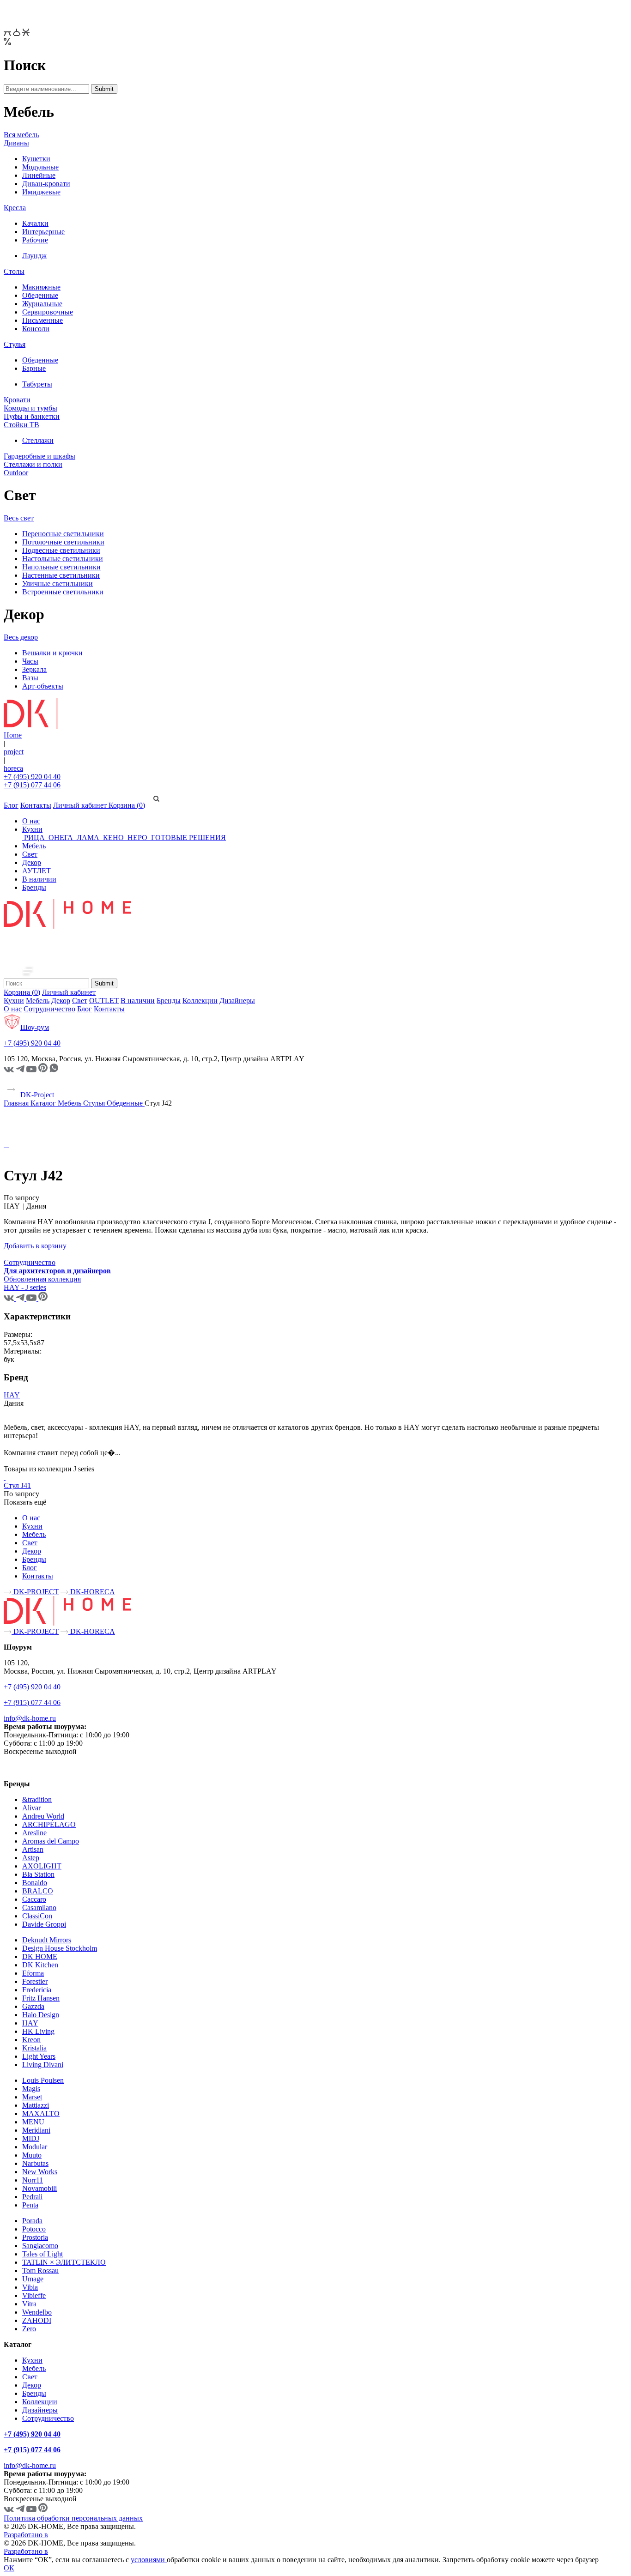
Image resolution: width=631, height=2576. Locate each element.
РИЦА (34, 838)
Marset (32, 2097)
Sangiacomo (40, 2246)
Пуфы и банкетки (32, 416)
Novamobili (39, 2188)
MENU (33, 2122)
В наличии (39, 879)
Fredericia (37, 1990)
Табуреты (37, 384)
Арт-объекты (43, 686)
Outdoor (16, 473)
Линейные (39, 175)
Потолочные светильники (63, 542)
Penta (30, 2205)
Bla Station (38, 1874)
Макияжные (41, 287)
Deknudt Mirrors (47, 1940)
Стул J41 (17, 1485)
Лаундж (34, 256)
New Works (40, 2172)
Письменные (42, 320)
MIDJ (31, 2138)
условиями (149, 2560)
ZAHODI (37, 2320)
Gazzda (33, 2006)
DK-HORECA (92, 1592)
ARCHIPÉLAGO (49, 1824)
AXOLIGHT (42, 1866)
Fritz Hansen (41, 1998)
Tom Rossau (40, 2271)
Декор (32, 862)
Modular (35, 2147)
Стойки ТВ (21, 425)
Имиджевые (41, 192)
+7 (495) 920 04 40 (32, 777)
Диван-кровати (46, 184)
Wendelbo (37, 2312)
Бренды (34, 887)
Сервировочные (48, 312)
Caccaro (34, 1899)
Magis (31, 2089)
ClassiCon (37, 1916)
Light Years (39, 2056)
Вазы (30, 678)
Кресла (15, 208)
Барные (34, 368)
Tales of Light (42, 2254)
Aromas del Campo (51, 1841)
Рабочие (35, 240)
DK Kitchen (40, 1965)
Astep (31, 1858)
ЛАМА (88, 838)
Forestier (35, 1981)
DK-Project (36, 1095)
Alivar (31, 1808)
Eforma (33, 1973)
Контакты (36, 805)
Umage (33, 2279)
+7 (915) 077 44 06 (32, 785)
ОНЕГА (61, 838)
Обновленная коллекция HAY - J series (42, 1283)
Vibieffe (34, 2295)
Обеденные (40, 295)
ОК (9, 2568)
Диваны (16, 143)
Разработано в (26, 2535)
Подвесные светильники (61, 550)
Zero (29, 2329)
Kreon (31, 2040)
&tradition (37, 1799)
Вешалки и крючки (52, 653)
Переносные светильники (63, 534)
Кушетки (36, 159)
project (14, 752)
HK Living (38, 2031)
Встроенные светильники (63, 592)
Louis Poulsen (43, 2080)
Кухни (32, 829)
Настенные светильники (61, 575)
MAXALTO (41, 2113)
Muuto (32, 2155)
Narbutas (35, 2163)
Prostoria (35, 2237)
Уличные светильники (58, 584)
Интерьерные (43, 232)
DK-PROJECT (35, 1592)
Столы (14, 271)
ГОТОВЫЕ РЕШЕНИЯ (188, 838)
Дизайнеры (237, 1001)
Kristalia (34, 2048)
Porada (32, 2221)
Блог (11, 805)
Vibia (30, 2287)
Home (13, 735)
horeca (13, 768)
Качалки (35, 223)
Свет (30, 854)
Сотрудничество (49, 1009)
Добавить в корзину (35, 1246)
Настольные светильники (63, 559)
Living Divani (43, 2065)
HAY (12, 1395)
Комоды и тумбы (30, 408)
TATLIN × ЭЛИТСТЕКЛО (64, 2262)
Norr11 (33, 2180)
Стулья (15, 344)
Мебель (34, 846)
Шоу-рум (35, 1027)
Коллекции (200, 1001)
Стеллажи (38, 440)
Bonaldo (35, 1883)
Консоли (36, 329)
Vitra (29, 2304)
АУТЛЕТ (36, 871)
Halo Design (41, 2015)
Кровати (17, 400)
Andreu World (43, 1816)
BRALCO (38, 1891)
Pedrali (32, 2197)
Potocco (34, 2229)
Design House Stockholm (60, 1948)
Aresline (34, 1833)
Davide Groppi (44, 1924)
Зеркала (34, 669)
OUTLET (104, 1001)
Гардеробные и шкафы (39, 456)
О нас (31, 821)
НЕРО (137, 838)
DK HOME (40, 1956)
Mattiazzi (36, 2105)
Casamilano (39, 1908)
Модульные (40, 167)
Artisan (33, 1849)
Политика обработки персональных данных (73, 2518)
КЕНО (113, 838)
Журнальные (42, 304)
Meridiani (36, 2130)
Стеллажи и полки (33, 464)
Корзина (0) (127, 805)
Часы (30, 661)
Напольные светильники (61, 567)
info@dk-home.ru (30, 1718)
